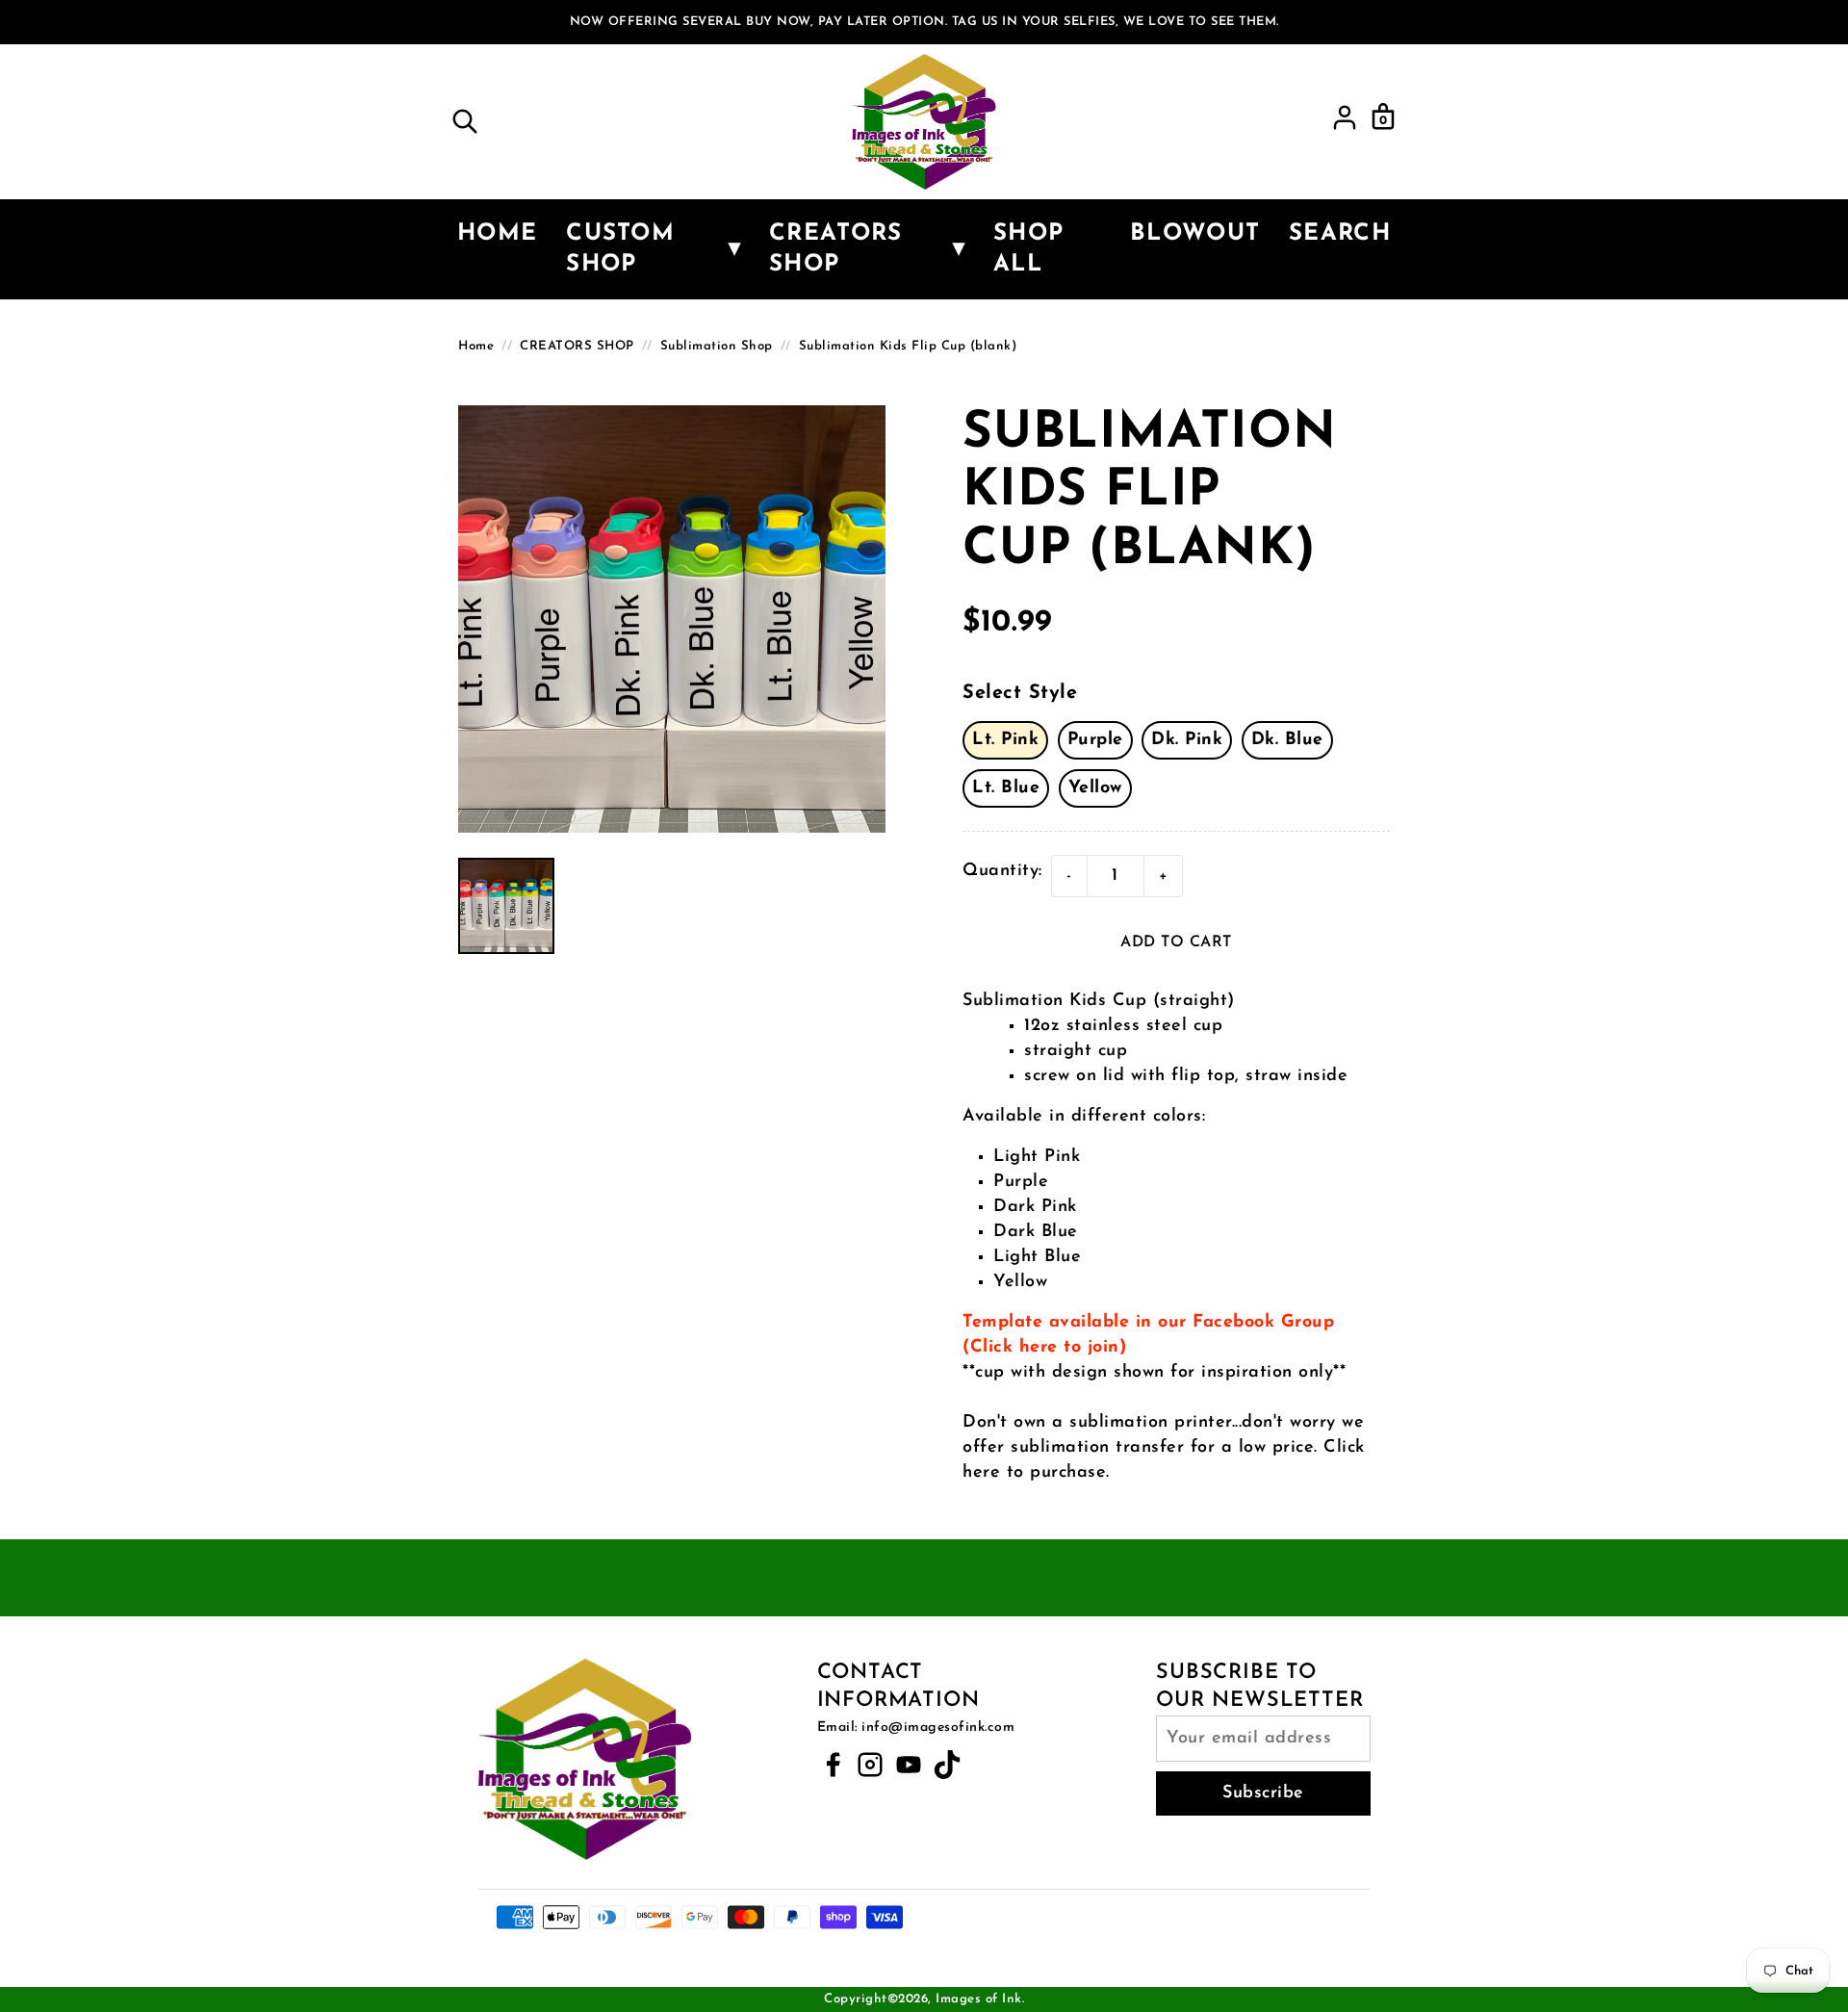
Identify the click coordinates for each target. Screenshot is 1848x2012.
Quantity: (1002, 871)
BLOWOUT (1195, 234)
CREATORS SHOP (577, 346)
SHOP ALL (1028, 249)
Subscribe (1263, 1793)
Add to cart (1176, 942)
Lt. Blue (1006, 788)
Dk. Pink (1187, 740)
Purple (1095, 740)
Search (1340, 234)
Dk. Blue (1287, 740)
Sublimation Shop (717, 346)
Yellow (1095, 788)
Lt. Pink (1005, 740)
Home (497, 234)
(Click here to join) (1044, 1348)
